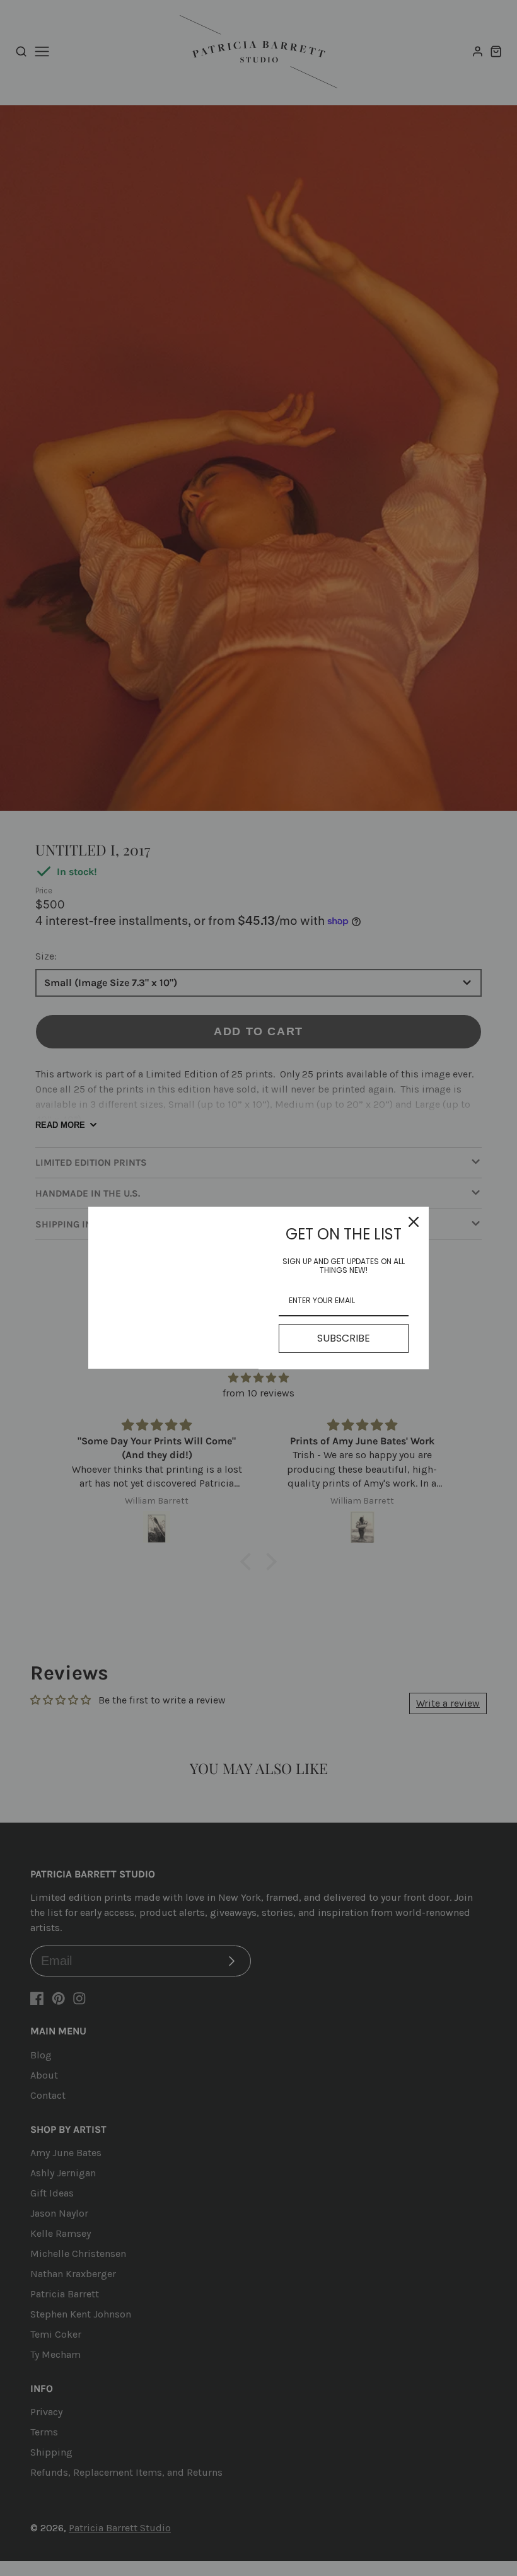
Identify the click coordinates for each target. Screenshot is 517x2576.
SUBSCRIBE (344, 1338)
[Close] (414, 1222)
